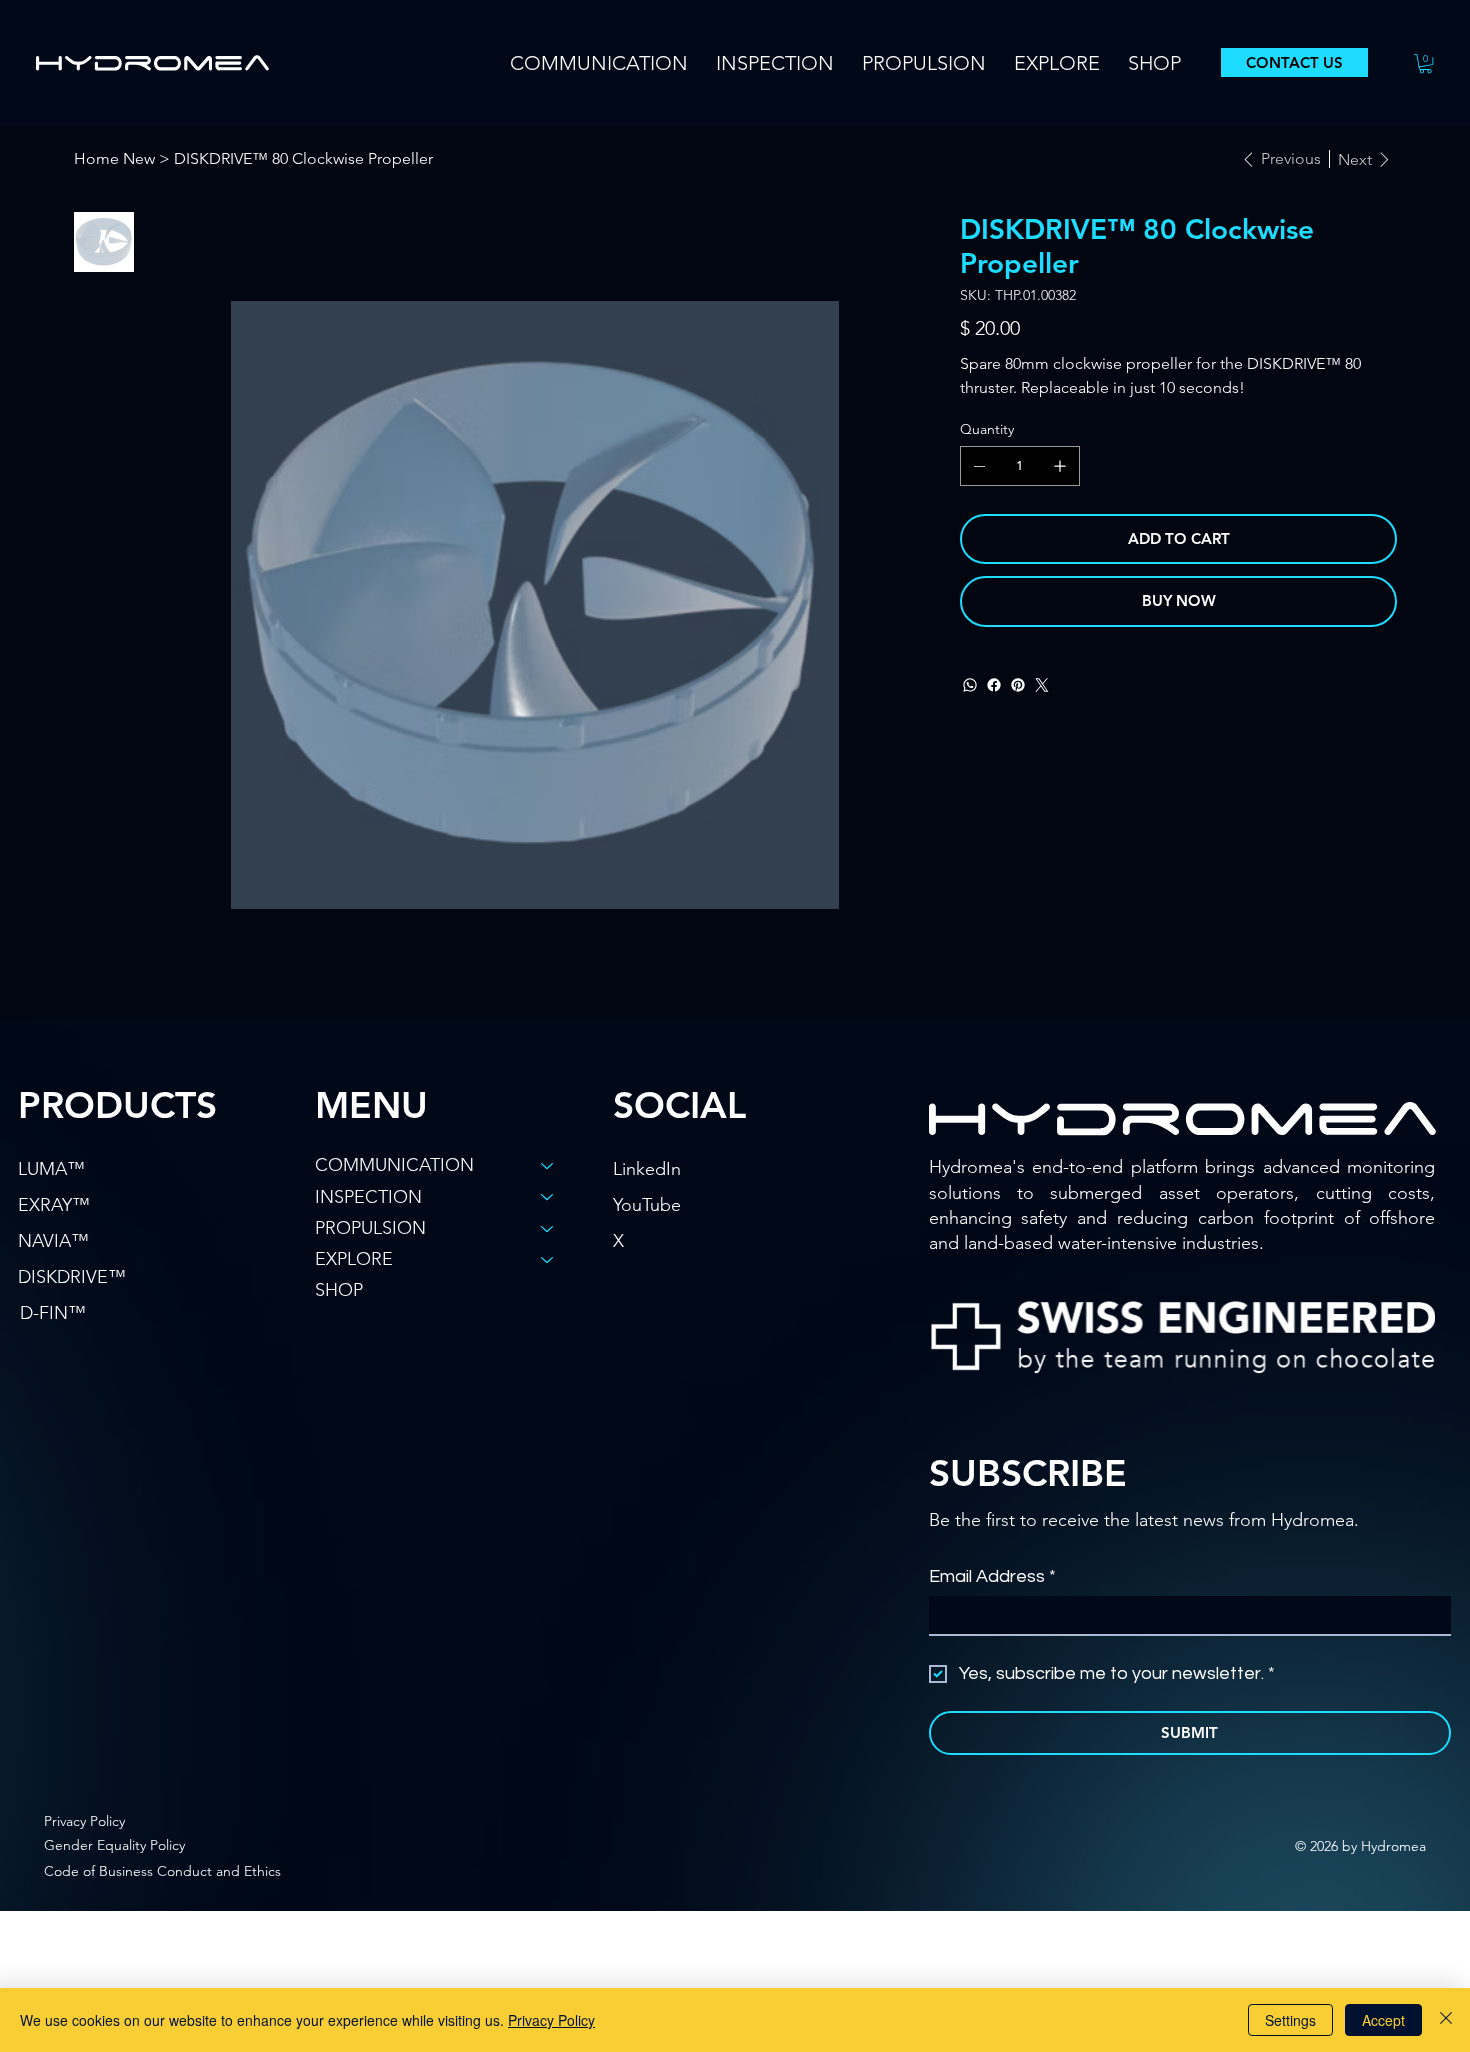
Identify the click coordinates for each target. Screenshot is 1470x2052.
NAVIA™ (53, 1241)
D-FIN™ (53, 1313)
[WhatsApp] (970, 685)
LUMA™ (51, 1169)
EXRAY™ (54, 1205)
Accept (1383, 2020)
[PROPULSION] (548, 1228)
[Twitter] (1042, 685)
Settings (1290, 2020)
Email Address (992, 1576)
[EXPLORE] (548, 1259)
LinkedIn (647, 1169)
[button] (599, 62)
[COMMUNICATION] (548, 1165)
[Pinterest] (1018, 685)
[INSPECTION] (548, 1197)
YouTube (647, 1205)
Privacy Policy (84, 1821)
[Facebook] (994, 685)
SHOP (339, 1290)
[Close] (1446, 2020)
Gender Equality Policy (114, 1845)
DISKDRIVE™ (72, 1277)
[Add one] (1060, 466)
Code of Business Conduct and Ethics (162, 1871)
